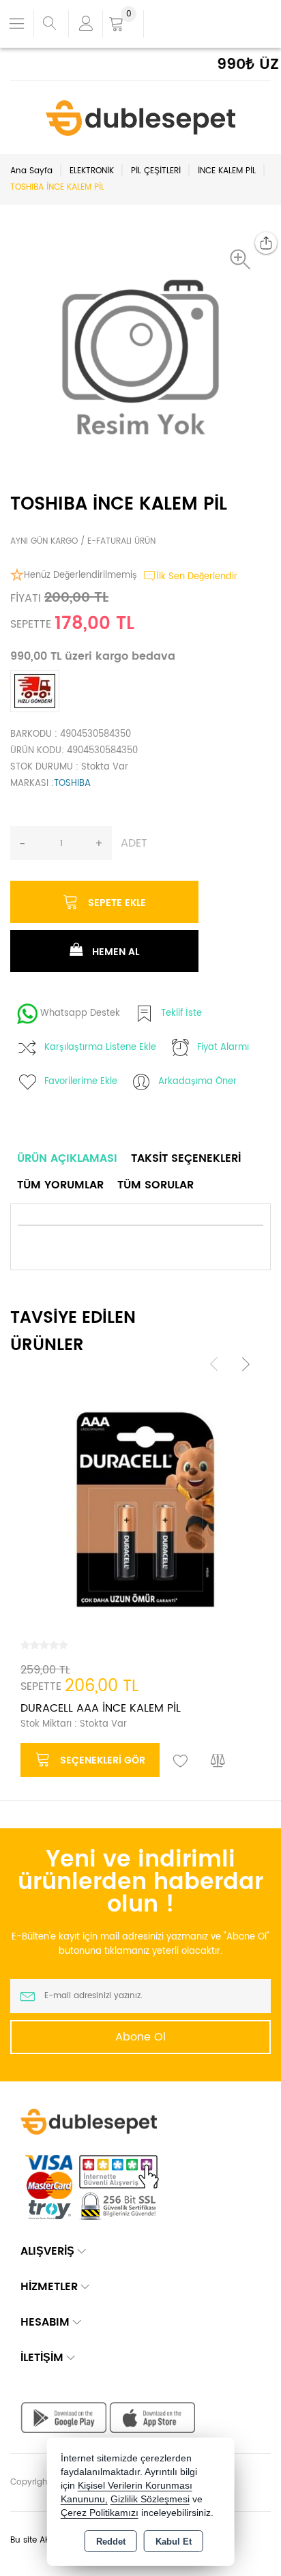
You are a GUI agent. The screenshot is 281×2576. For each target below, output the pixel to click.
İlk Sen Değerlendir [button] (197, 577)
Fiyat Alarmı (223, 1048)
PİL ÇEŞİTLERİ (156, 171)
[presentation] (214, 1364)
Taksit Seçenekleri (186, 1158)
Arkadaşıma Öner (197, 1082)
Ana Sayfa (31, 171)
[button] (243, 259)
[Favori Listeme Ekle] (181, 1761)
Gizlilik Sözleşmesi (150, 2499)
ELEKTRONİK (92, 171)
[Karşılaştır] (218, 1761)
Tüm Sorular (156, 1185)
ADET (134, 843)
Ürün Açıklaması (67, 1158)
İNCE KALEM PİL (227, 171)
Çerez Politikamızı (100, 2513)
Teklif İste (181, 1013)
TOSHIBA (72, 784)
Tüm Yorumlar (60, 1185)
